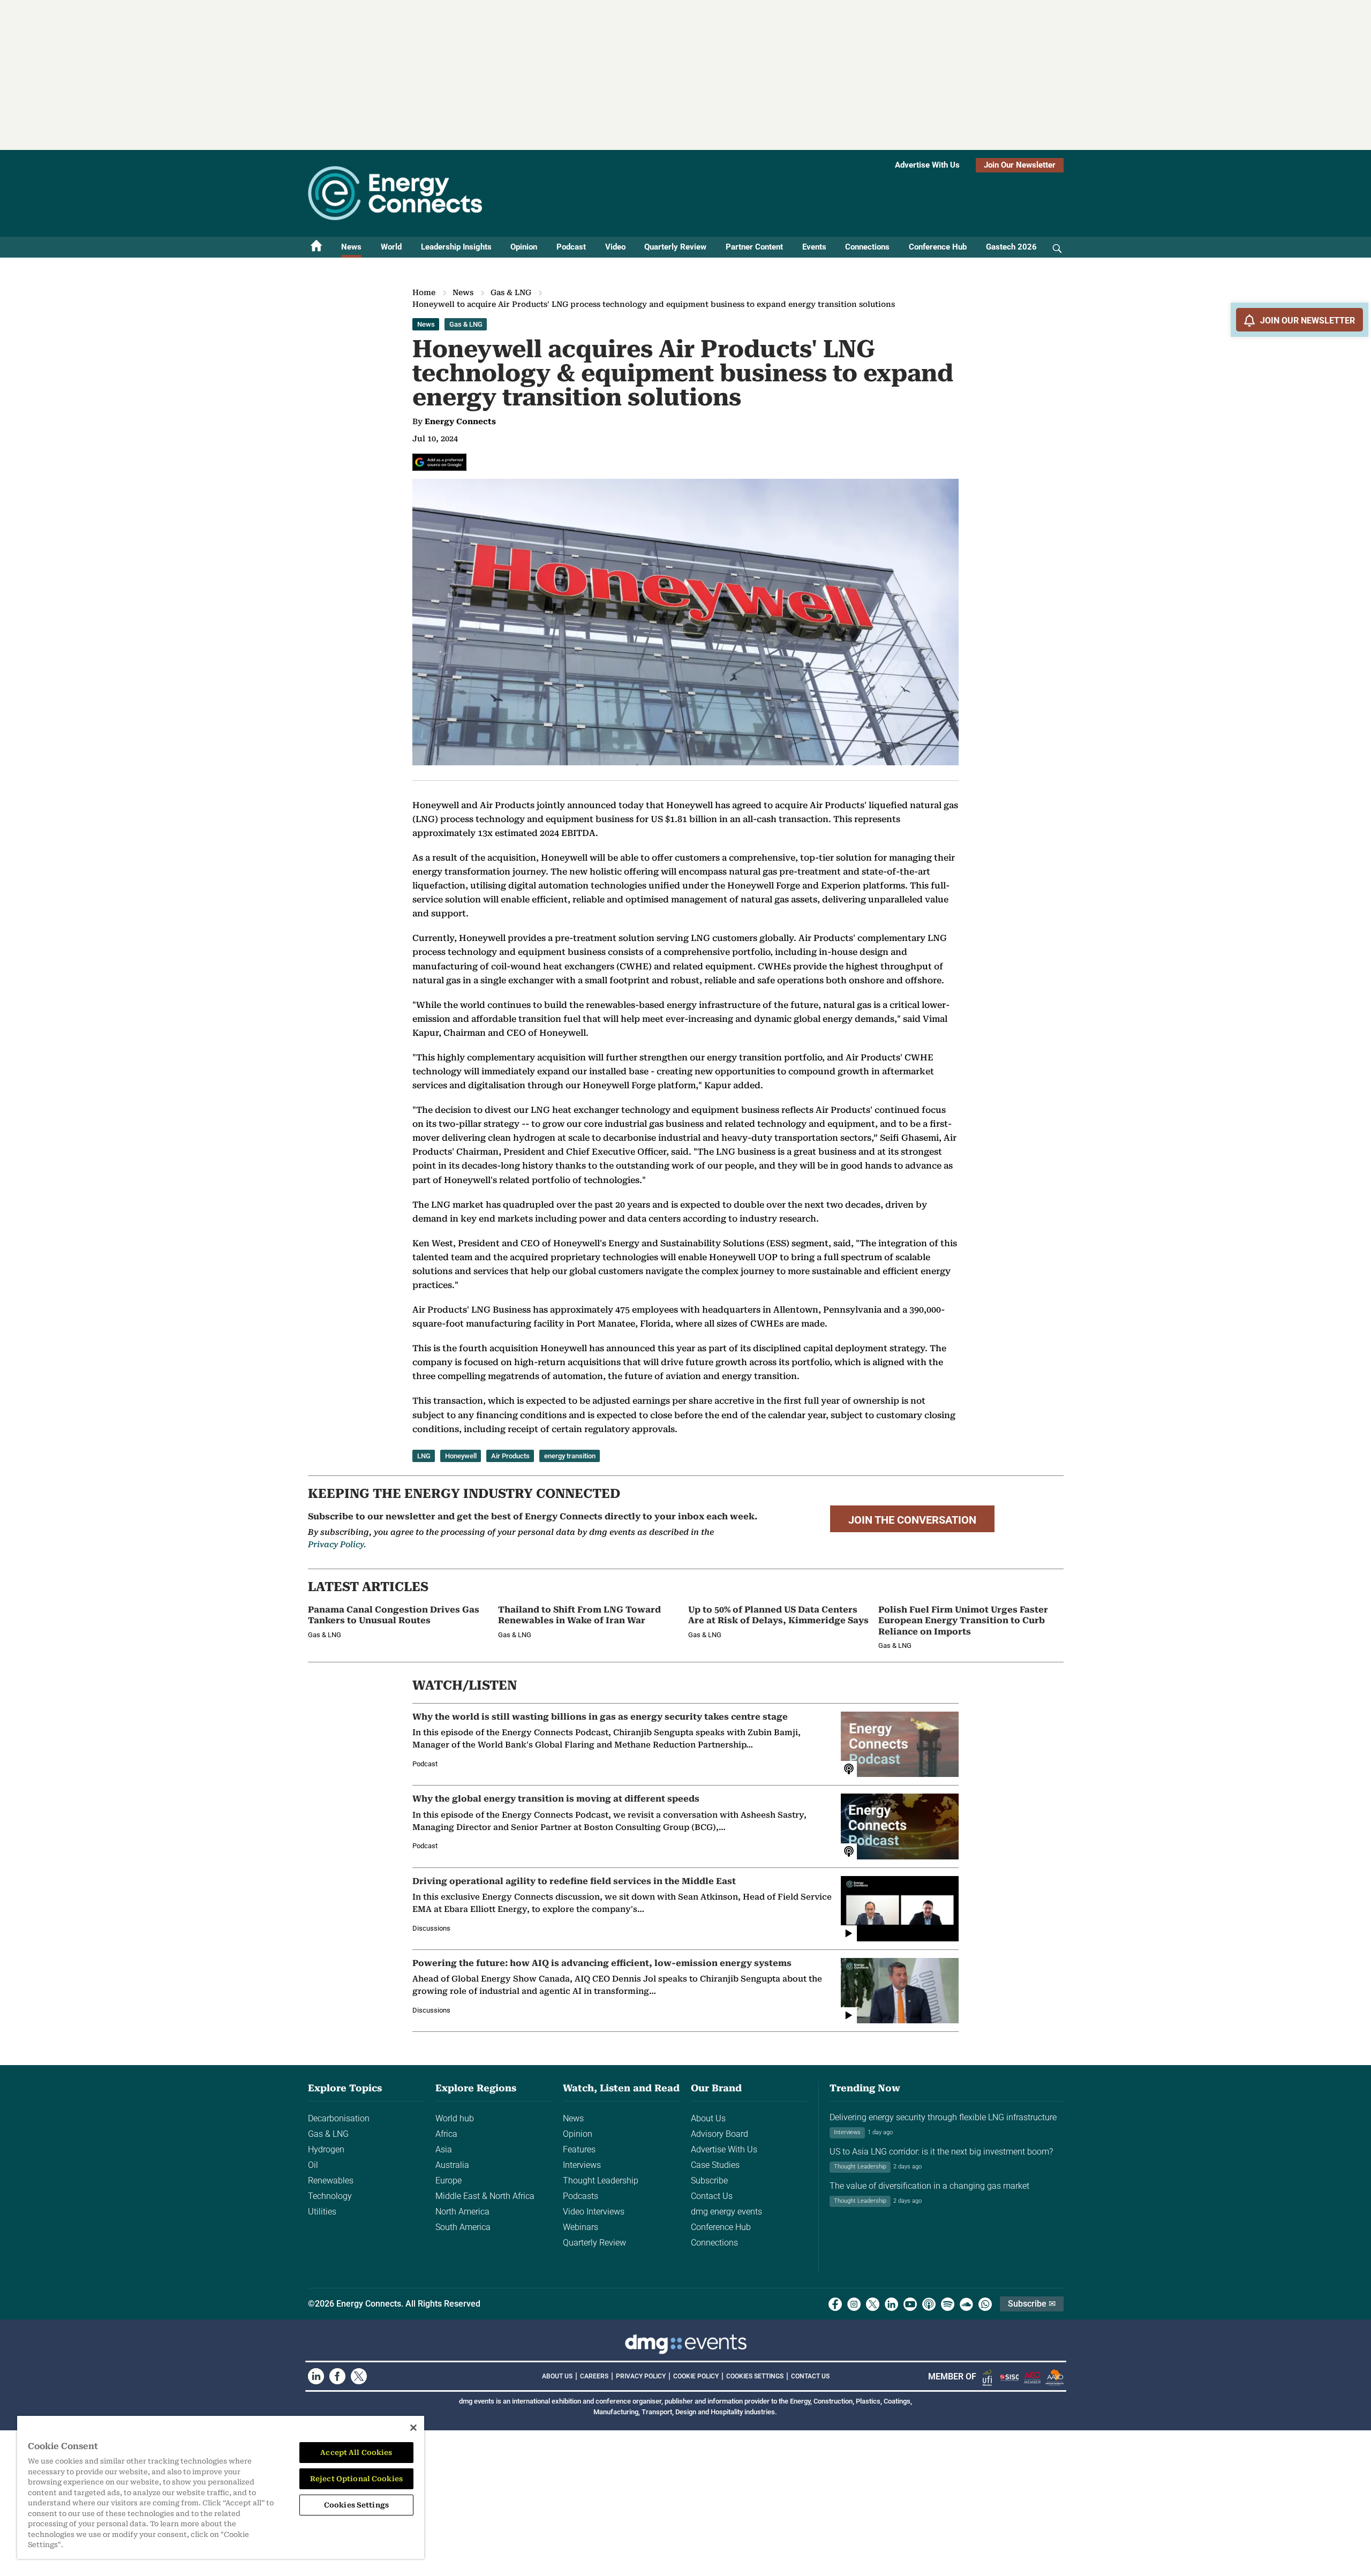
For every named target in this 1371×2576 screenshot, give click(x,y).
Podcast (571, 247)
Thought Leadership (601, 2180)
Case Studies (715, 2165)
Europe (449, 2180)
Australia (452, 2165)
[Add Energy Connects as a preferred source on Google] (439, 462)
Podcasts (581, 2196)
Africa (446, 2134)
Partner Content (754, 247)
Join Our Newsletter (1020, 165)
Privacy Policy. (337, 1545)
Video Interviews (594, 2212)
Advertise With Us (927, 165)
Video (615, 247)
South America (463, 2227)
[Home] (317, 247)
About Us (708, 2118)
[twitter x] (873, 2304)
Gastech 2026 (1011, 247)
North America (462, 2212)
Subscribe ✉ (1032, 2304)
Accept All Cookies (356, 2453)
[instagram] (854, 2304)
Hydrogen (326, 2149)
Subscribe (709, 2180)
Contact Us (712, 2196)
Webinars (581, 2227)
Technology (330, 2196)
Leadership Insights (456, 247)
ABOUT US (557, 2376)
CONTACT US (810, 2376)
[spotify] (948, 2304)
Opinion (524, 247)
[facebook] (835, 2304)
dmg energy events (726, 2212)
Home (424, 292)
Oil (313, 2165)
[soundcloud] (966, 2304)
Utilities (322, 2212)
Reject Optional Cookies (356, 2479)
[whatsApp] (985, 2304)
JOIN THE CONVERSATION (912, 1520)
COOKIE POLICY (696, 2376)
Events (814, 247)
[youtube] (910, 2304)
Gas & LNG (511, 292)
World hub (455, 2118)
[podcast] (929, 2304)
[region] (221, 2487)
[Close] (413, 2428)
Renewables (331, 2180)
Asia (444, 2149)
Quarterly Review (675, 247)
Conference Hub (938, 247)
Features (579, 2149)
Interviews (582, 2165)
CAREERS (594, 2376)
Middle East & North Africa (485, 2196)
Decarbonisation (339, 2118)
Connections (867, 247)
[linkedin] (891, 2304)
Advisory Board (720, 2134)
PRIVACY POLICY (641, 2376)
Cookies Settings (755, 2376)
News (351, 247)
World (391, 247)
